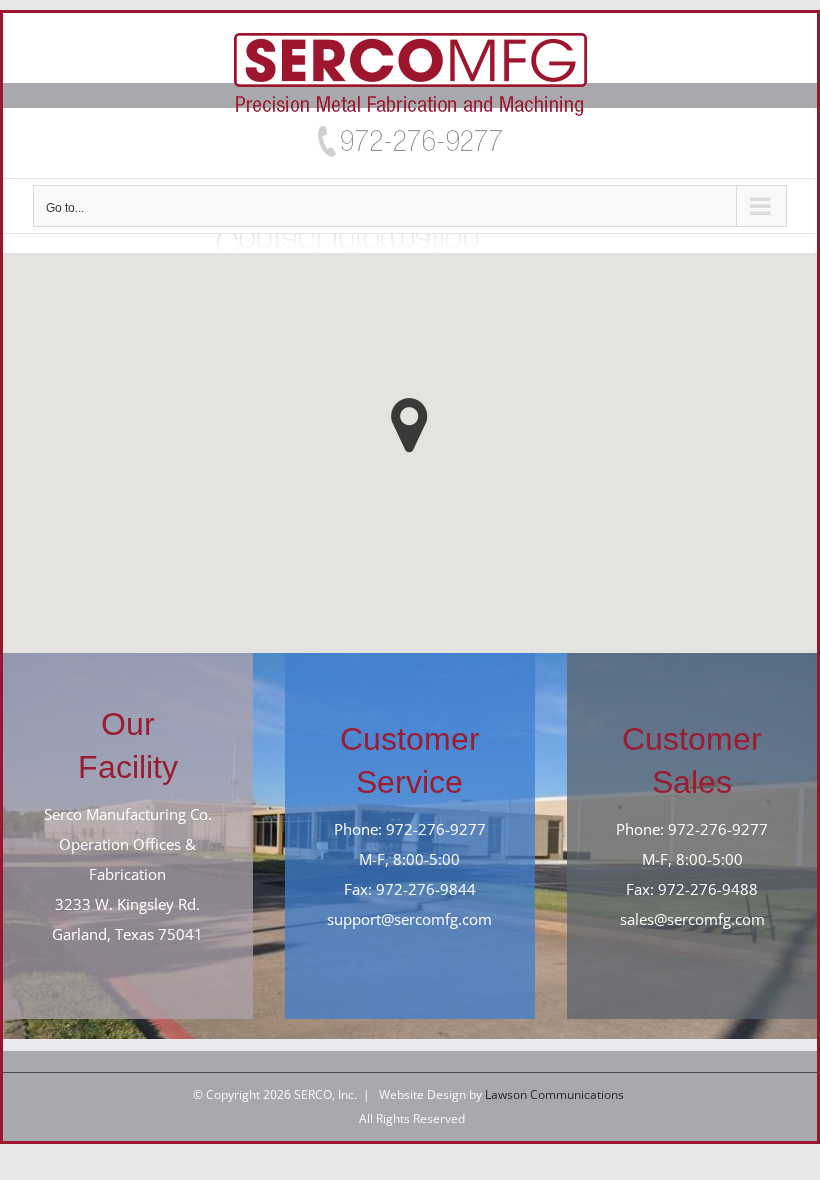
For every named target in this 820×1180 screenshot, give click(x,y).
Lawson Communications (554, 1094)
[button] (409, 425)
